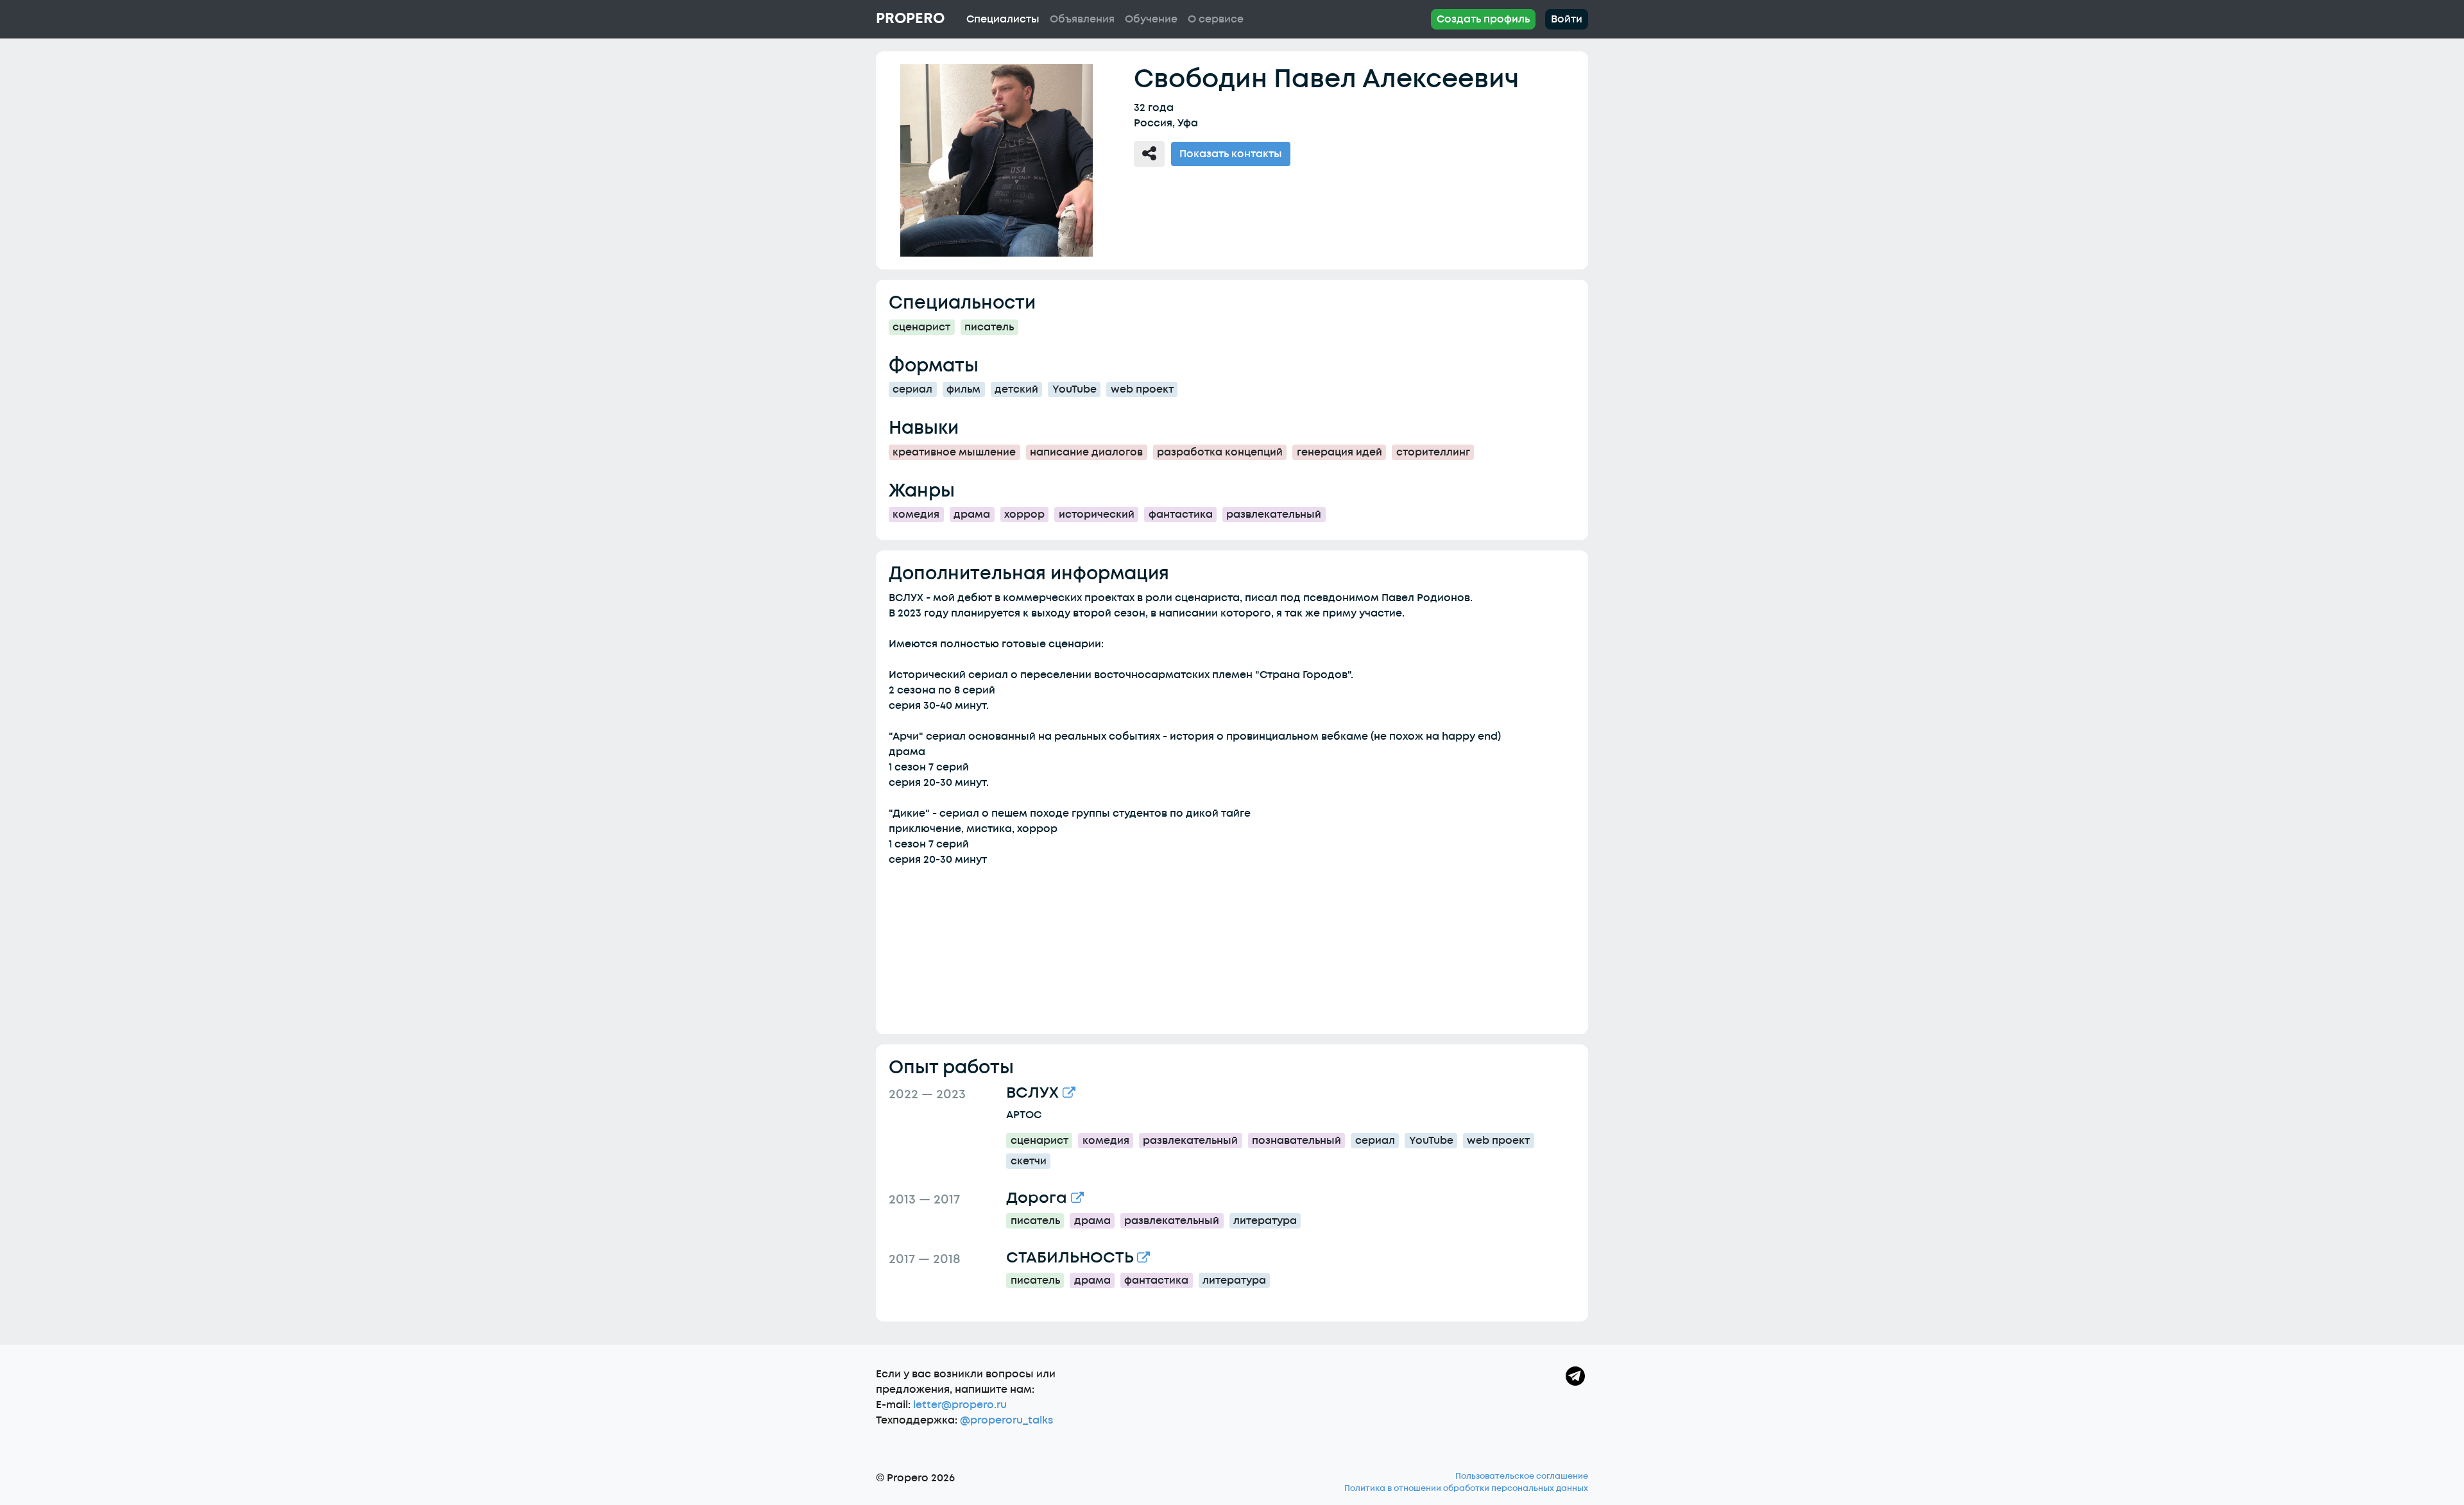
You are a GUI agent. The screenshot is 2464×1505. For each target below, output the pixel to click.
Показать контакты (1231, 154)
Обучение (1151, 19)
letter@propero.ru (960, 1405)
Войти (1567, 19)
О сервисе (1216, 19)
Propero (910, 19)
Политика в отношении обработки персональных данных (1466, 1488)
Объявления (1082, 19)
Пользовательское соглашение (1522, 1476)
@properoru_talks (1006, 1420)
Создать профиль (1483, 19)
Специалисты (1003, 19)
